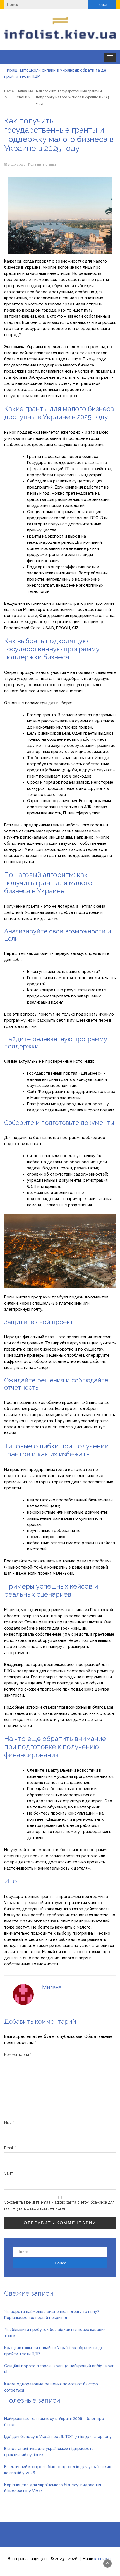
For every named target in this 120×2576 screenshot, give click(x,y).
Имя (9, 2123)
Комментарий (18, 2055)
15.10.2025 (16, 164)
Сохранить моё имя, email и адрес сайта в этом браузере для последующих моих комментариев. (59, 2205)
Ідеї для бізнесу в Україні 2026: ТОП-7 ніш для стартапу (58, 2437)
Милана (52, 1987)
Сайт (9, 2173)
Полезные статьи (42, 164)
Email (10, 2148)
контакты (103, 2559)
